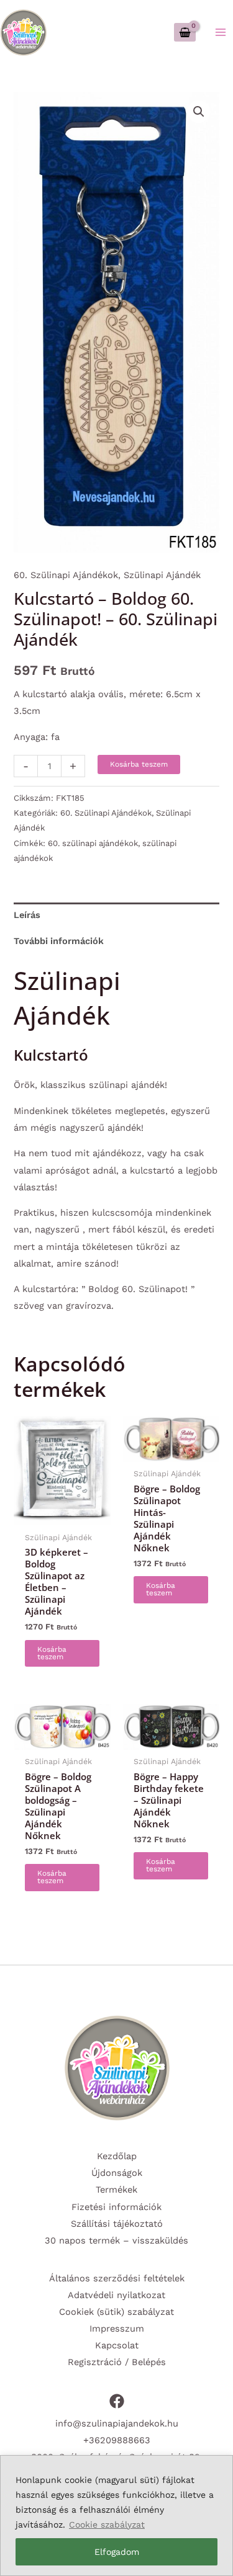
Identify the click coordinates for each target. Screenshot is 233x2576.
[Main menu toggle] (221, 32)
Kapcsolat (117, 2345)
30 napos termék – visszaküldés (116, 2240)
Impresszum (117, 2329)
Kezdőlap (117, 2156)
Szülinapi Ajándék (162, 575)
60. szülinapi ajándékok (93, 843)
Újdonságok (117, 2173)
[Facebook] (117, 2401)
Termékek (116, 2190)
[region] (116, 2516)
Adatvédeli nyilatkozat (116, 2295)
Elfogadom (117, 2552)
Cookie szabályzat (107, 2525)
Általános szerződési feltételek (117, 2278)
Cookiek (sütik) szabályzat (116, 2312)
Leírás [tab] (27, 915)
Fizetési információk (116, 2207)
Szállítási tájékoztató (117, 2224)
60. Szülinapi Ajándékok (66, 575)
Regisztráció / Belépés (117, 2362)
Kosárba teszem (139, 764)
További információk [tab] (59, 941)
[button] (199, 112)
